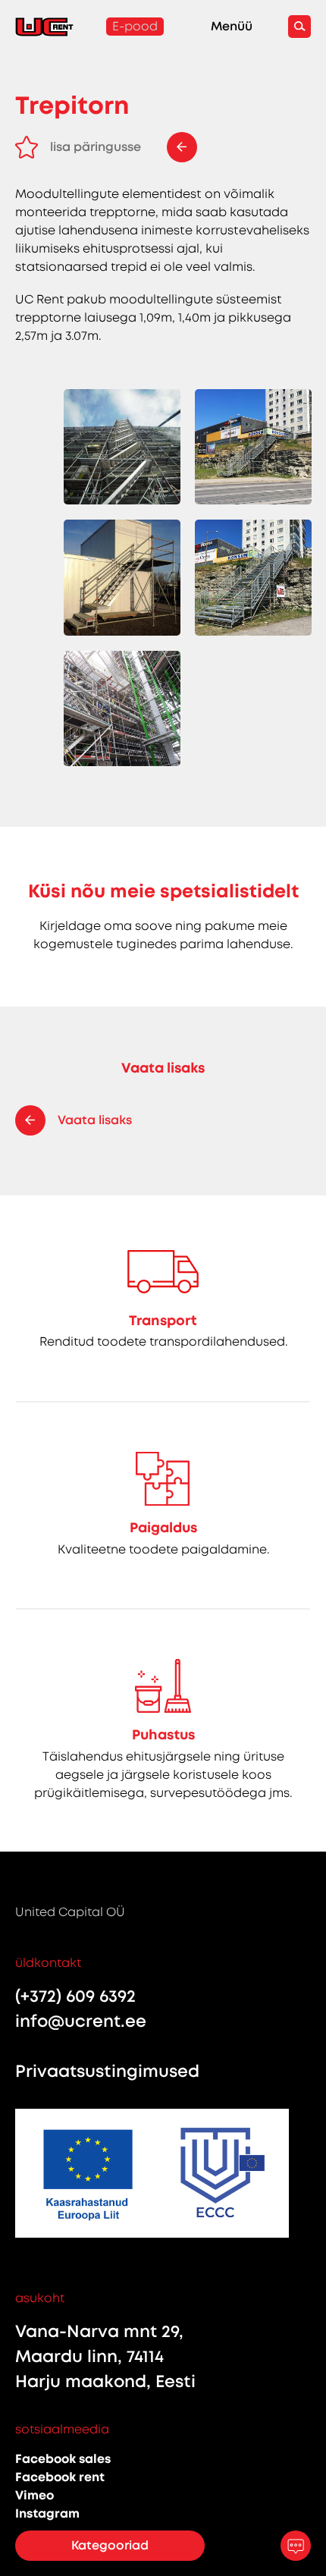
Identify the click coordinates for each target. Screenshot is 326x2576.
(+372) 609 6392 (75, 1996)
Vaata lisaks (95, 1120)
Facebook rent (60, 2477)
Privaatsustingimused (107, 2071)
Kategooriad (110, 2545)
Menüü (232, 27)
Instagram (47, 2513)
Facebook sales (63, 2459)
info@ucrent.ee (81, 2021)
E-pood (135, 26)
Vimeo (34, 2495)
